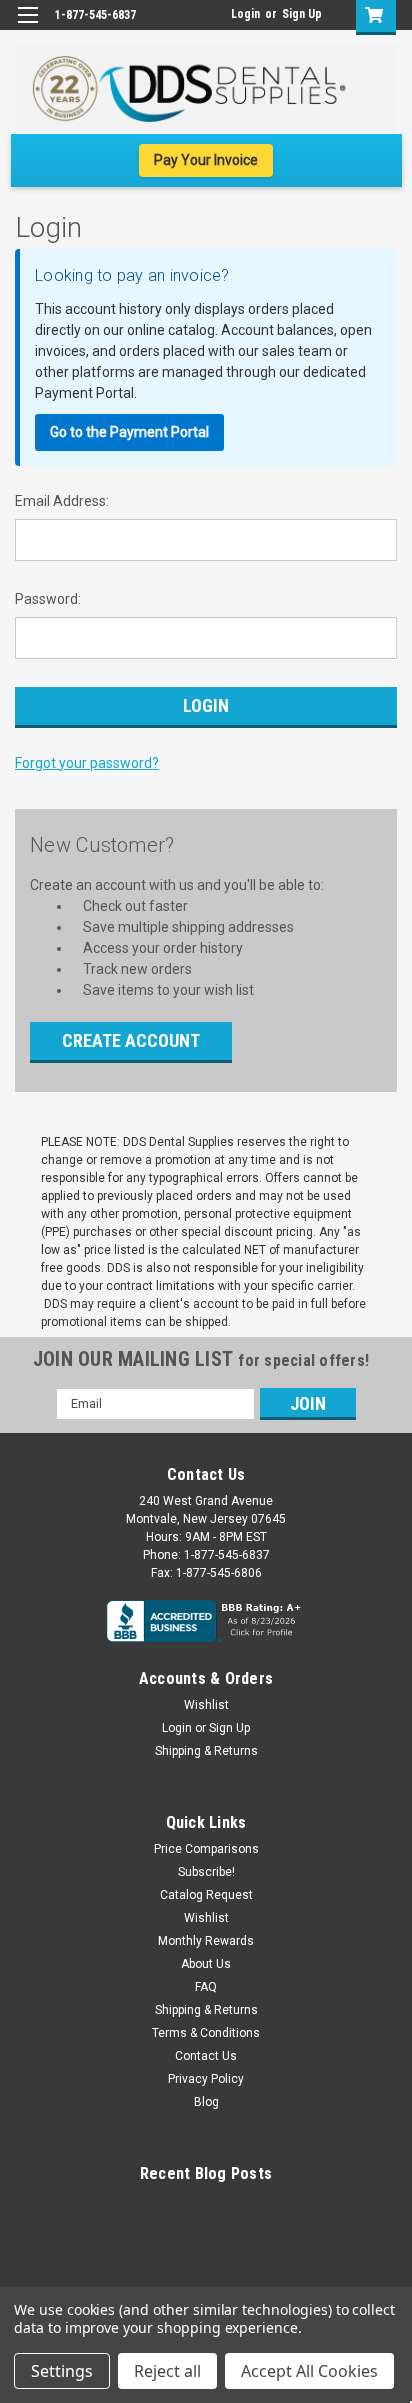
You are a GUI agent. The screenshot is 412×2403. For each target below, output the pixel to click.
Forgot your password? (87, 763)
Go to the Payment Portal (129, 432)
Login (245, 14)
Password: (48, 599)
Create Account (131, 1040)
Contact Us (206, 2056)
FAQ (206, 1987)
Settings (62, 2371)
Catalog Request (206, 1895)
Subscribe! (206, 1872)
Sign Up (302, 14)
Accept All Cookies (309, 2371)
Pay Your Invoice (206, 160)
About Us (206, 1964)
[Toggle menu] (27, 27)
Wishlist (206, 1705)
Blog (206, 2102)
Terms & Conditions (206, 2033)
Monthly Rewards (206, 1941)
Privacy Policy (206, 2079)
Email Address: (62, 501)
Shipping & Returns (206, 1751)
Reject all (167, 2371)
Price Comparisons (206, 1849)
